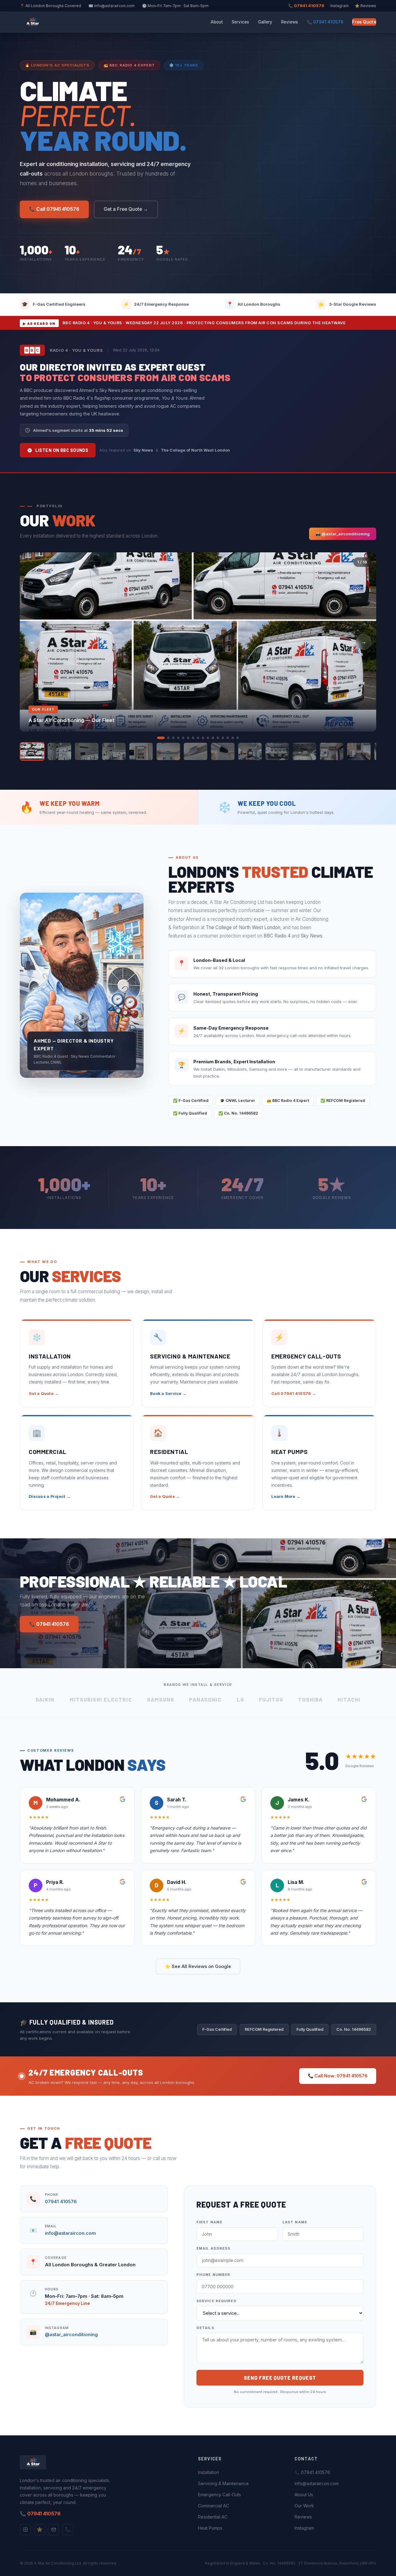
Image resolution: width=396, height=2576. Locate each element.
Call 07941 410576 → (294, 1394)
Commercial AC (213, 2506)
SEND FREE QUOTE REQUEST (280, 2378)
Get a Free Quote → (126, 209)
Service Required (217, 2301)
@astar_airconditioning (71, 2335)
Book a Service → (168, 1394)
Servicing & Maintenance (223, 2483)
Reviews (290, 22)
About (217, 22)
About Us (304, 2495)
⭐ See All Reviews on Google (198, 1966)
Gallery (265, 22)
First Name (209, 2222)
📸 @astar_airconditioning (343, 534)
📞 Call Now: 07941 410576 (338, 2076)
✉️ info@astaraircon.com (112, 6)
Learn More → (286, 1496)
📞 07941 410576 (306, 6)
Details (205, 2328)
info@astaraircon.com (70, 2233)
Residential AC (213, 2517)
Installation (209, 2472)
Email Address (214, 2248)
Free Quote (364, 22)
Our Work (304, 2506)
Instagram (340, 6)
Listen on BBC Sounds (62, 450)
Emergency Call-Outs (220, 2495)
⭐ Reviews (366, 6)
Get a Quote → (44, 1394)
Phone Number (213, 2275)
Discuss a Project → (50, 1496)
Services (241, 22)
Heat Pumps (210, 2528)
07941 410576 (61, 2202)
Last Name (295, 2222)
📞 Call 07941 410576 (54, 209)
